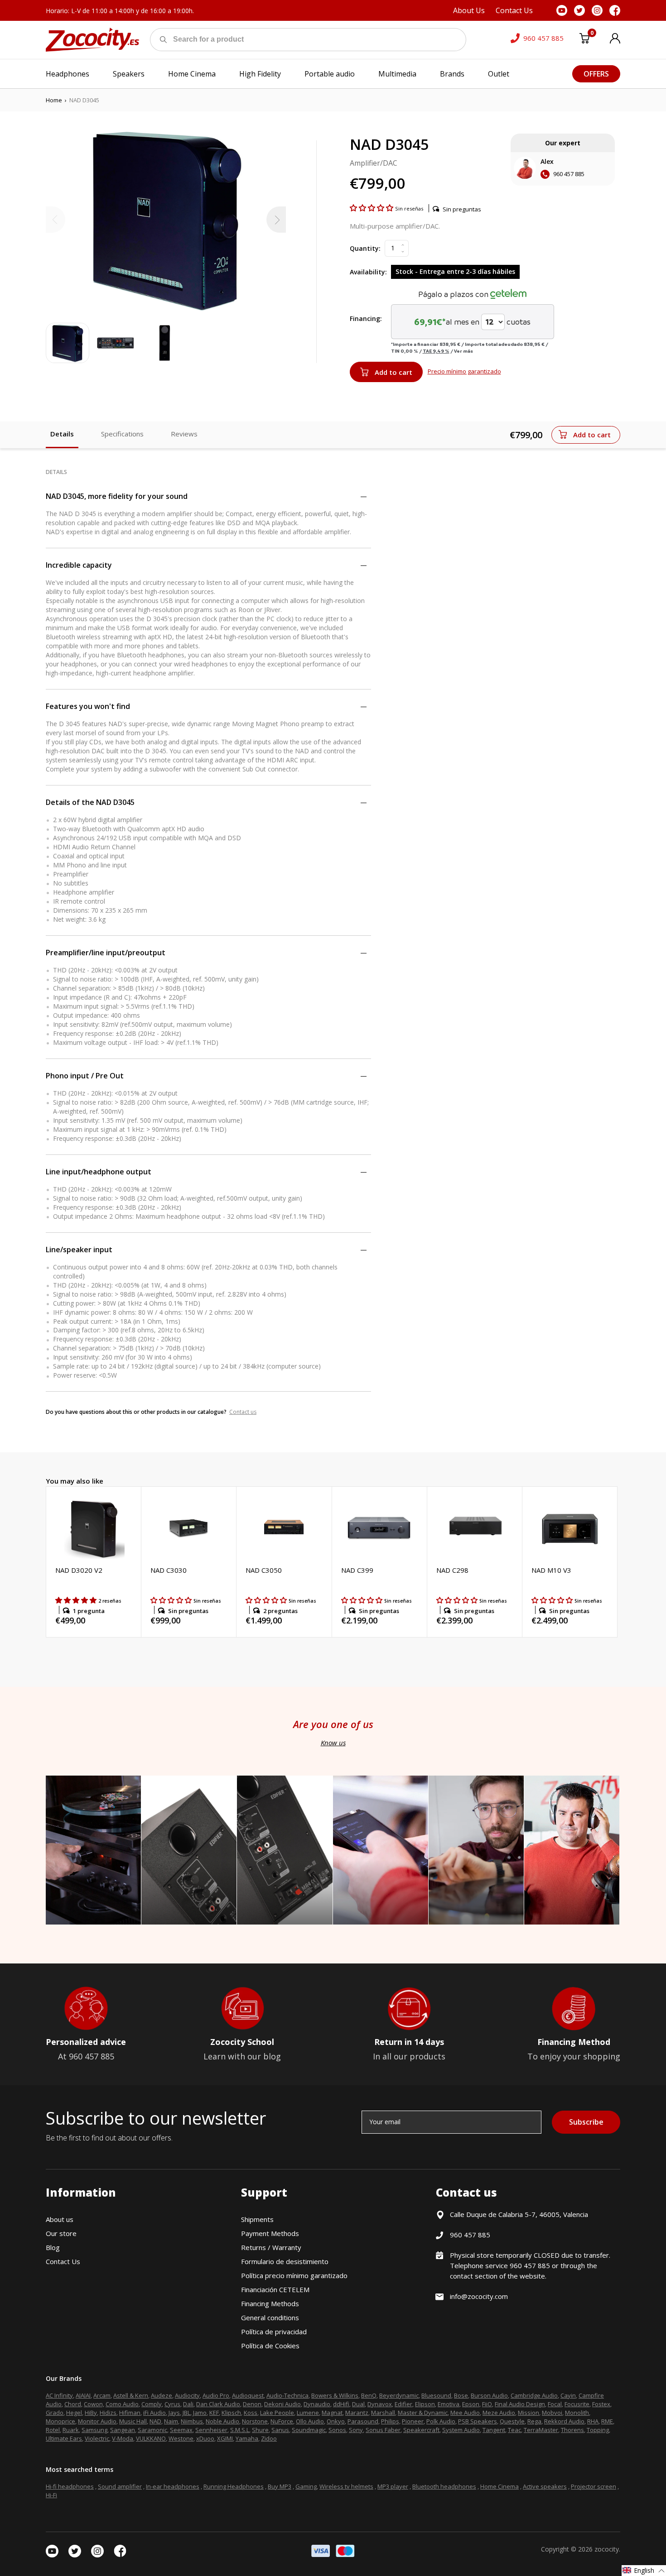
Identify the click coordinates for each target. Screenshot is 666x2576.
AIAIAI (83, 2395)
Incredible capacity (79, 565)
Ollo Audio (310, 2421)
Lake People (277, 2413)
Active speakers (545, 2486)
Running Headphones (234, 2486)
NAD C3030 (169, 1570)
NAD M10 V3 (551, 1570)
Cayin (568, 2395)
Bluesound (436, 2395)
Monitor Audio (97, 2421)
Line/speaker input (79, 1250)
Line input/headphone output (99, 1172)
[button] (372, 208)
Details (62, 434)
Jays (174, 2413)
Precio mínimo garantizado (464, 371)
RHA (593, 2421)
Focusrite (577, 2404)
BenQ (369, 2395)
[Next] (276, 220)
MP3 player (393, 2486)
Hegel (74, 2413)
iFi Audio (154, 2413)
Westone (181, 2438)
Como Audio (122, 2404)
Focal (555, 2404)
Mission (528, 2413)
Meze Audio (499, 2413)
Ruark (71, 2430)
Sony (356, 2430)
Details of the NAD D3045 (90, 802)
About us (60, 2219)
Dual (358, 2404)
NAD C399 (357, 1570)
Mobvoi (552, 2413)
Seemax (181, 2430)
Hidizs (108, 2413)
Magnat (332, 2413)
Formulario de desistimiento (285, 2261)
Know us (333, 1743)
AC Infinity (59, 2395)
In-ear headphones (173, 2486)
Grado (55, 2413)
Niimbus (192, 2421)
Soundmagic (309, 2430)
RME (607, 2421)
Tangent (494, 2430)
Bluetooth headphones (444, 2486)
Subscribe (586, 2122)
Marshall (383, 2413)
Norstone (255, 2421)
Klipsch (231, 2413)
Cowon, (94, 2404)
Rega (534, 2421)
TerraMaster (541, 2430)
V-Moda (123, 2438)
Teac (514, 2430)
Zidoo (269, 2438)
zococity (607, 2549)
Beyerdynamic (399, 2395)
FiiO (487, 2404)
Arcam (102, 2395)
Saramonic (152, 2430)
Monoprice (60, 2421)
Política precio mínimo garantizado (294, 2275)
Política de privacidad (274, 2332)
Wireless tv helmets (346, 2486)
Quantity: (365, 248)
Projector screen (594, 2486)
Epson (471, 2404)
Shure (260, 2430)
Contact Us (63, 2261)
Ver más (463, 351)
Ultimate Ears (64, 2438)
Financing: (366, 318)
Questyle (512, 2421)
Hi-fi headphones (70, 2486)
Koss (251, 2413)
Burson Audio (489, 2395)
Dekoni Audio (282, 2404)
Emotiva (449, 2404)
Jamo (200, 2413)
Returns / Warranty (271, 2247)
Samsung (94, 2430)
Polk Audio (441, 2421)
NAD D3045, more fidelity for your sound (117, 496)
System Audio (461, 2430)
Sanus (280, 2430)
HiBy (91, 2413)
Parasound (363, 2421)
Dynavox (380, 2404)
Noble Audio (222, 2421)
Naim (171, 2421)
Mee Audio (465, 2413)
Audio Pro (216, 2395)
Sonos (337, 2430)
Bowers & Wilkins (335, 2395)
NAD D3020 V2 (79, 1570)
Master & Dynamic (423, 2413)
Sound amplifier (120, 2486)
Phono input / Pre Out (85, 1076)
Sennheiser (211, 2430)
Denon (252, 2404)
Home (54, 100)
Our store (61, 2233)
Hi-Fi (51, 2495)
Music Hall (133, 2421)
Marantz (357, 2413)
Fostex (601, 2404)
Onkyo (336, 2421)
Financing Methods (270, 2303)
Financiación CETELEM (275, 2289)
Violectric (97, 2438)
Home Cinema (499, 2486)
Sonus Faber (383, 2430)
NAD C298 (452, 1570)
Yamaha (247, 2438)
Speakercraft (421, 2430)
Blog (53, 2247)
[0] (584, 40)
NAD (155, 2421)
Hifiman (130, 2413)
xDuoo (205, 2438)
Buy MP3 (280, 2486)
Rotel (53, 2430)
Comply (152, 2404)
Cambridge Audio (534, 2395)
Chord (73, 2404)
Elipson (425, 2404)
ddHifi (341, 2404)
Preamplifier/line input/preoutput (106, 953)
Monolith (577, 2413)
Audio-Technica (287, 2395)
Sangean (123, 2430)
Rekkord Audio (564, 2421)
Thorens (572, 2430)
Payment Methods (270, 2233)
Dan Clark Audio (218, 2404)
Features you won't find (88, 706)
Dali (188, 2404)
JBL (186, 2413)
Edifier (403, 2404)
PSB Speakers (478, 2421)
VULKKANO (151, 2438)
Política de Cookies (270, 2346)
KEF (214, 2413)
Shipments (257, 2219)
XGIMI (225, 2438)
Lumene (308, 2413)
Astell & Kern (131, 2395)
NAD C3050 (264, 1570)
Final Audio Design (520, 2404)
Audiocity (187, 2395)
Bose (461, 2395)
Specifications (122, 434)
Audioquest (248, 2395)
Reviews (184, 434)
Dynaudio (317, 2404)
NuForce (282, 2421)
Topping (598, 2430)
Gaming (306, 2486)
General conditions (270, 2317)
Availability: (368, 272)
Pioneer (413, 2421)
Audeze (162, 2395)
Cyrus (172, 2404)
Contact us (243, 1412)
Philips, (391, 2421)
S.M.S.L (240, 2430)
